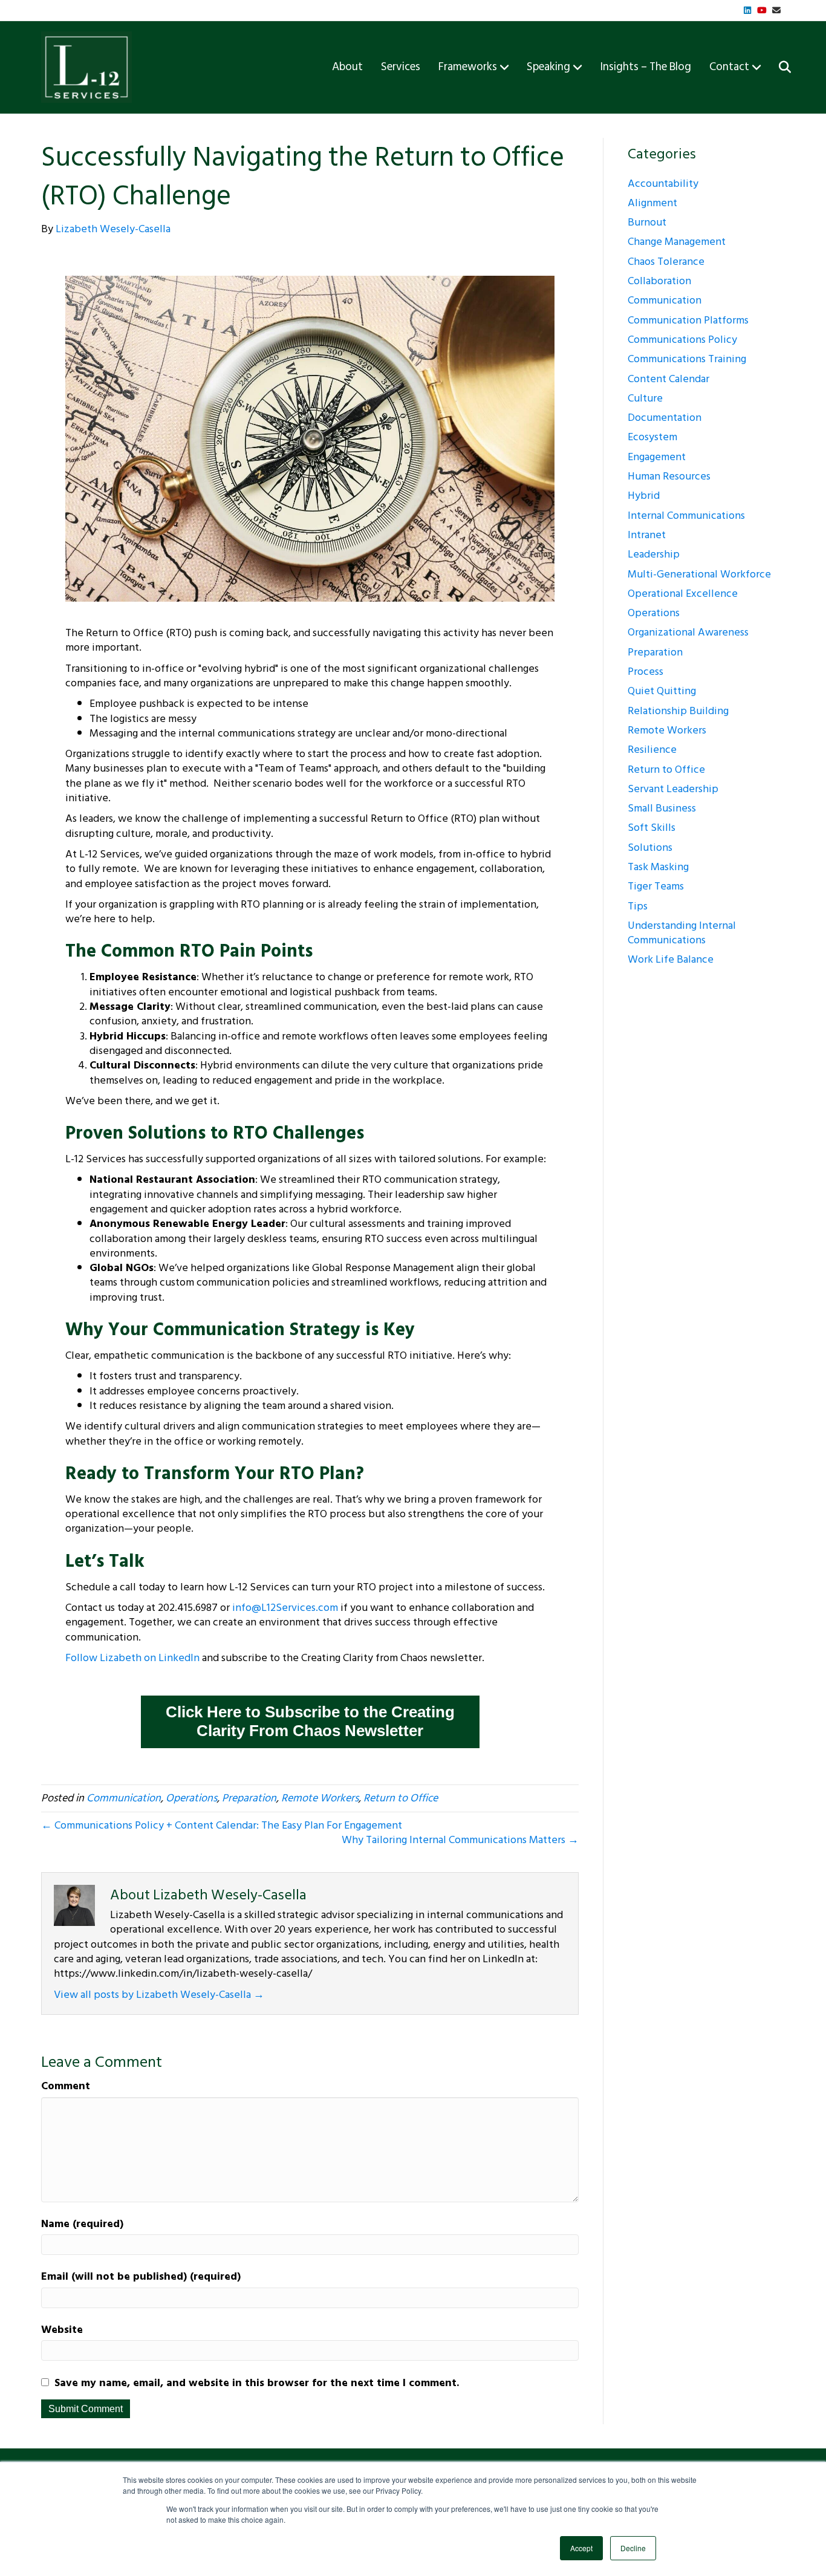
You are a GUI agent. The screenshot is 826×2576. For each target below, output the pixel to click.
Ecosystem (652, 437)
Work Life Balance (671, 959)
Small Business (662, 808)
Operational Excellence (683, 594)
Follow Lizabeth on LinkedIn (132, 1658)
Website (62, 2330)
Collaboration (659, 281)
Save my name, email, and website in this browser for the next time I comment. (257, 2383)
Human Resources (669, 476)
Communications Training (687, 359)
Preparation (249, 1798)
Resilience (652, 750)
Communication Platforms (688, 320)
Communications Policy (682, 340)
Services (401, 67)
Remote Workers (320, 1798)
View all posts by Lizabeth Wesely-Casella (159, 1995)
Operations (191, 1798)
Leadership (654, 554)
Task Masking (658, 867)
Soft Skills (652, 828)
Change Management (677, 242)
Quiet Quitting (662, 691)
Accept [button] (581, 2548)
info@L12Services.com (285, 1608)
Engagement (657, 457)
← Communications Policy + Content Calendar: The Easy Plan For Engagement (222, 1825)
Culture (645, 398)
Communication (124, 1798)
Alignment (652, 203)
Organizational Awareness (688, 632)
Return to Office (401, 1798)
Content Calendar (668, 379)
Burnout (647, 222)
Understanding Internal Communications (682, 933)
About (347, 67)
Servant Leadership (673, 789)
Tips (638, 906)
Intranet (647, 535)
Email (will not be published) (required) (141, 2277)
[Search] (777, 67)
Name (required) (82, 2224)
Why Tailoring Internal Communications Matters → (460, 1840)
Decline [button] (633, 2548)
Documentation (665, 418)
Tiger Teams (656, 886)
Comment (66, 2086)
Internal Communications (686, 516)
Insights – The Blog (646, 67)
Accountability (663, 184)
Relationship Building (678, 711)
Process (646, 672)
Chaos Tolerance (666, 262)
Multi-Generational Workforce (699, 574)
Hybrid (644, 496)
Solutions (650, 847)
